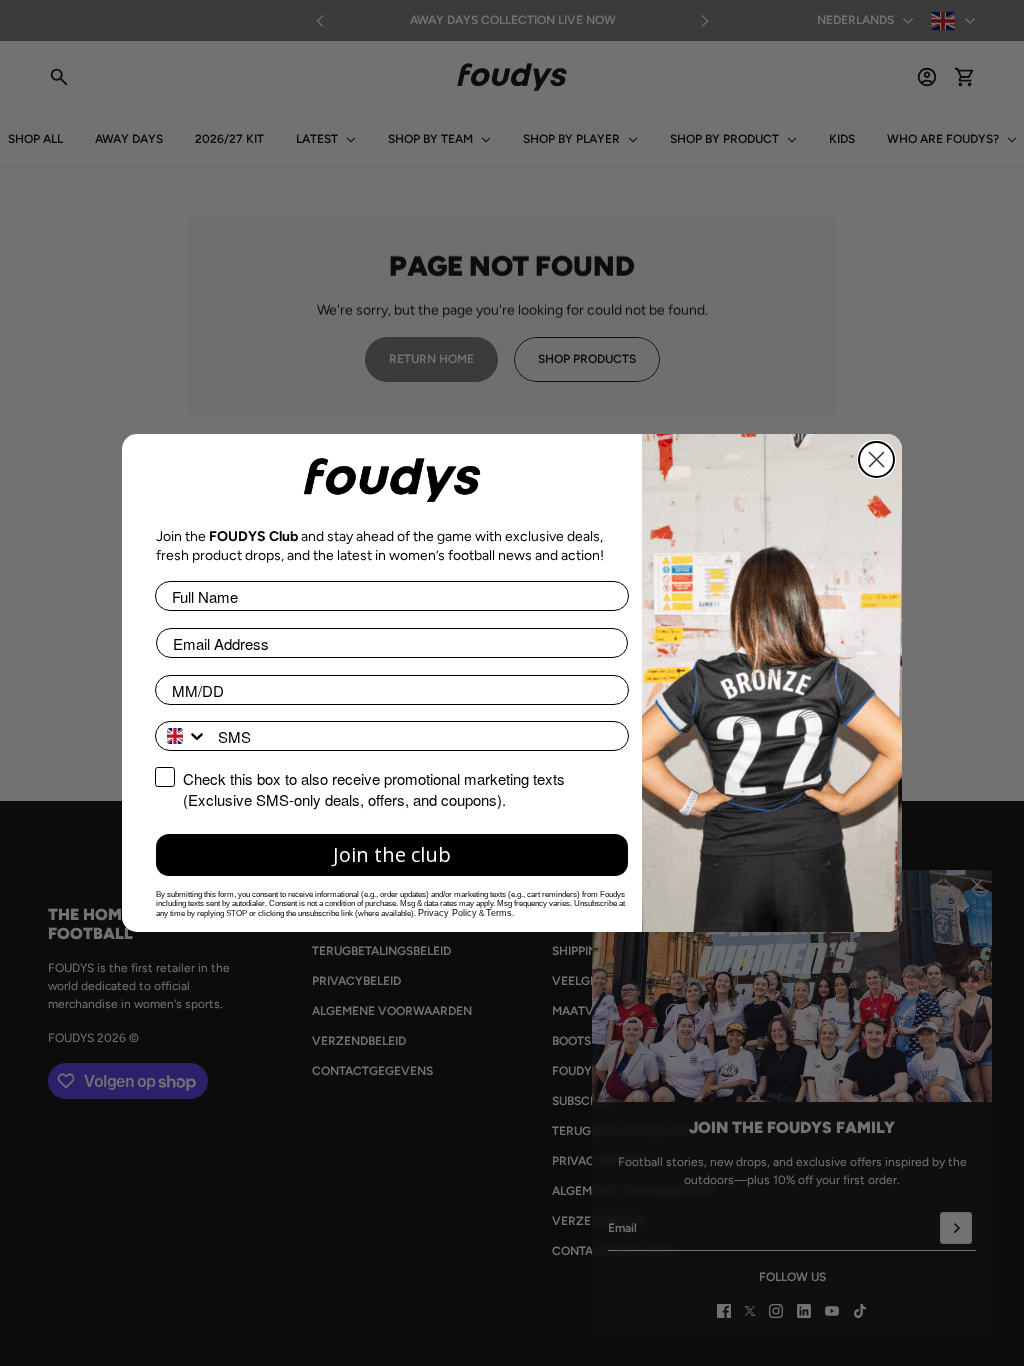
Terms (499, 913)
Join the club (392, 854)
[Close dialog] (876, 459)
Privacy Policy (447, 913)
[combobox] (182, 736)
